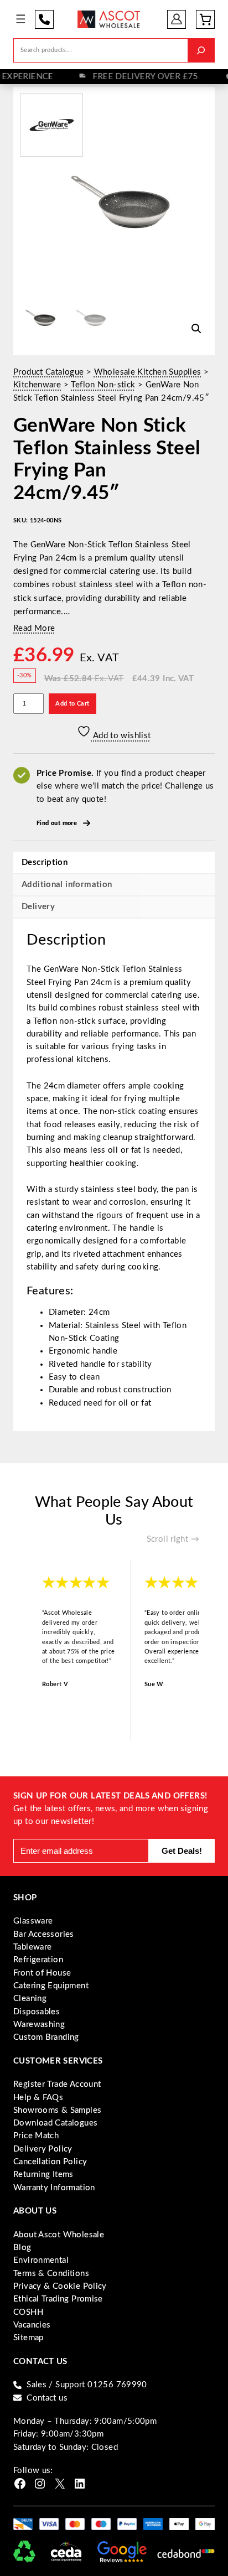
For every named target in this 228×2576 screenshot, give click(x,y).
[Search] (201, 50)
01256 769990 (44, 19)
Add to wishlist (121, 736)
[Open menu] (21, 19)
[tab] (114, 907)
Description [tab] (45, 862)
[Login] (177, 19)
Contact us (47, 2398)
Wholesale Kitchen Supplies (148, 372)
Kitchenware (37, 385)
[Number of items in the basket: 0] (205, 19)
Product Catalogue (48, 372)
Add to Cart (72, 704)
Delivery (38, 907)
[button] (196, 329)
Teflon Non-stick (103, 385)
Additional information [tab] (67, 885)
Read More (34, 628)
